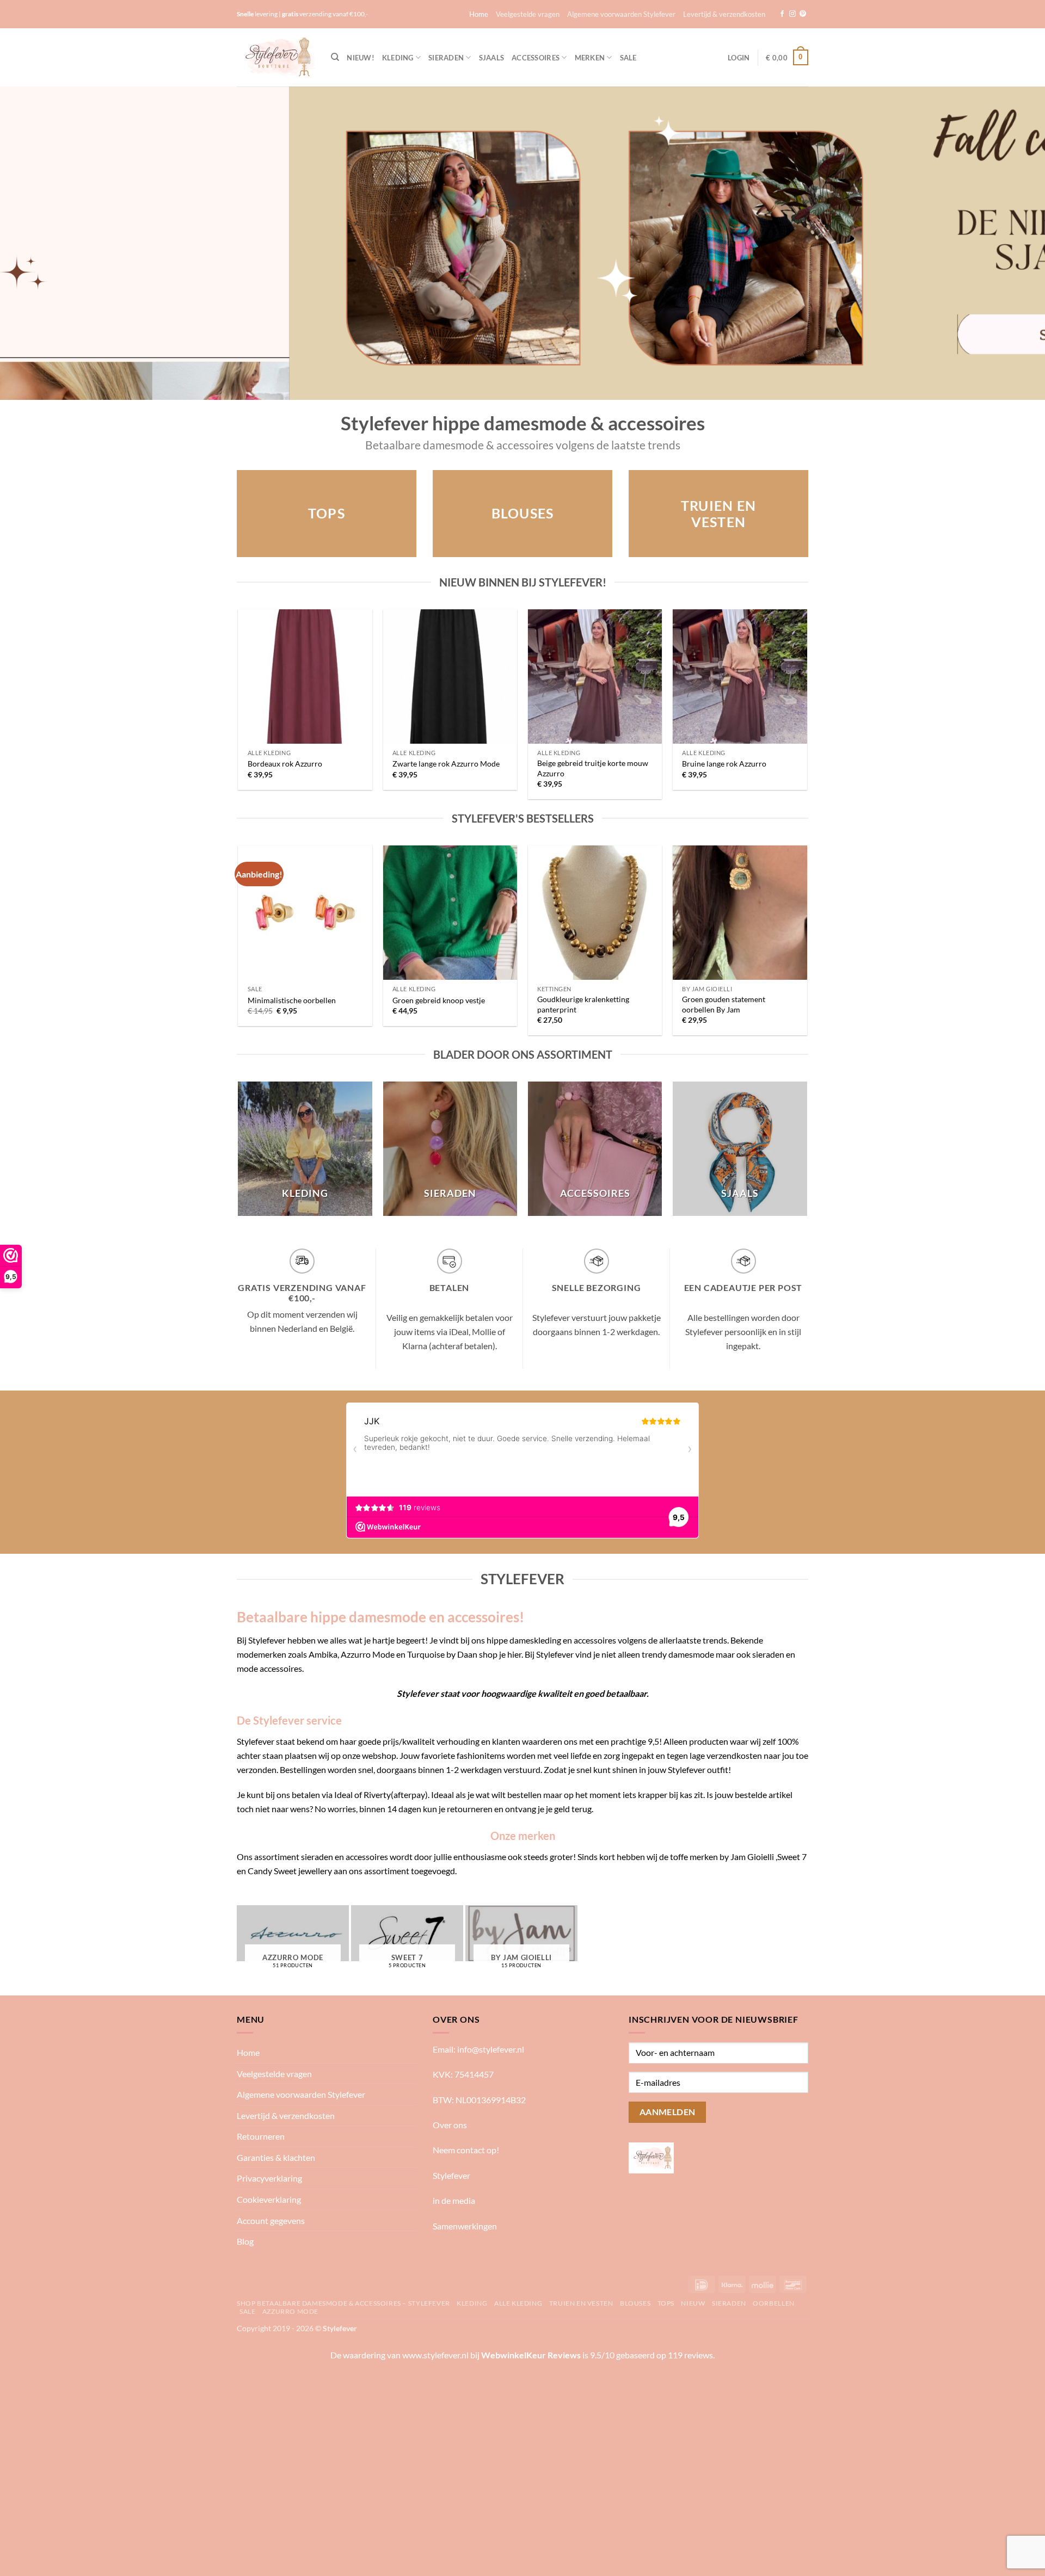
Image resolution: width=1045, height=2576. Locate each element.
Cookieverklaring (269, 2199)
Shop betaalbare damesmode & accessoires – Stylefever (343, 2303)
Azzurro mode (290, 2311)
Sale (628, 58)
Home (479, 14)
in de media (454, 2200)
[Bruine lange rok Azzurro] (740, 677)
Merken (590, 58)
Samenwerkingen (465, 2226)
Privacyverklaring (269, 2178)
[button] (739, 58)
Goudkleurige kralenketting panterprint (583, 1004)
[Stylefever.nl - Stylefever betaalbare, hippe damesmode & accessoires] (276, 57)
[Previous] (35, 243)
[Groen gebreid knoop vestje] (450, 913)
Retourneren (261, 2136)
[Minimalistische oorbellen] (305, 913)
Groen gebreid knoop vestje (439, 1000)
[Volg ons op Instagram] (792, 14)
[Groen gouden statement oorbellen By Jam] (740, 913)
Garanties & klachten (276, 2157)
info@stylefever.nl (491, 2049)
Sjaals (492, 58)
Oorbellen (774, 2303)
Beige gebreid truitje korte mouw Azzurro (593, 768)
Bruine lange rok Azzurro (724, 764)
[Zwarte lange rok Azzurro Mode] (450, 677)
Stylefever (451, 2175)
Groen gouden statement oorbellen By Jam (724, 1004)
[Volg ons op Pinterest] (803, 14)
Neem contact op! (466, 2150)
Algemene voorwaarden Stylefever (621, 14)
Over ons (450, 2125)
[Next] (1010, 243)
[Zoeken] (335, 57)
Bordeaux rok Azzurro (285, 764)
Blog (245, 2241)
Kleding (398, 58)
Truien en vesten (581, 2303)
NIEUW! (361, 58)
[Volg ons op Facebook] (782, 14)
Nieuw (693, 2303)
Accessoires (536, 58)
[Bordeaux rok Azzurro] (305, 677)
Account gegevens (271, 2220)
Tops (666, 2303)
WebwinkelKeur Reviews (531, 2355)
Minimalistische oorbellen (292, 1000)
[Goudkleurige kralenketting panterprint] (595, 913)
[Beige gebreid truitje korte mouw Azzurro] (595, 677)
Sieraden (446, 58)
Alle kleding (518, 2303)
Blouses (635, 2303)
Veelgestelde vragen (528, 14)
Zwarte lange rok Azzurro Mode (446, 764)
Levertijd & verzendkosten (724, 14)
